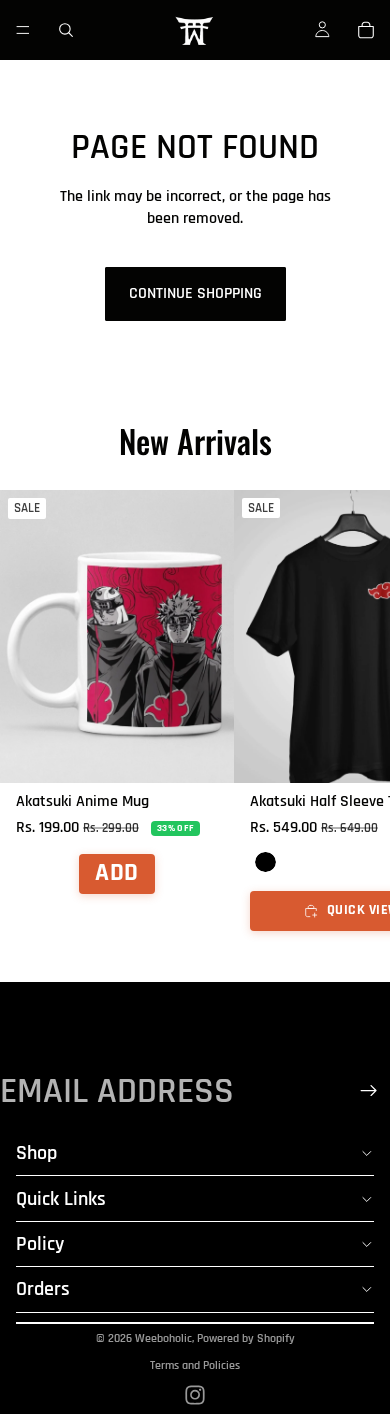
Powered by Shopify (246, 1338)
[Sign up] (369, 1091)
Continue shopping (195, 293)
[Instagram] (195, 1395)
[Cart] (366, 30)
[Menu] (23, 30)
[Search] (66, 30)
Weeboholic (163, 1338)
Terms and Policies (195, 1365)
